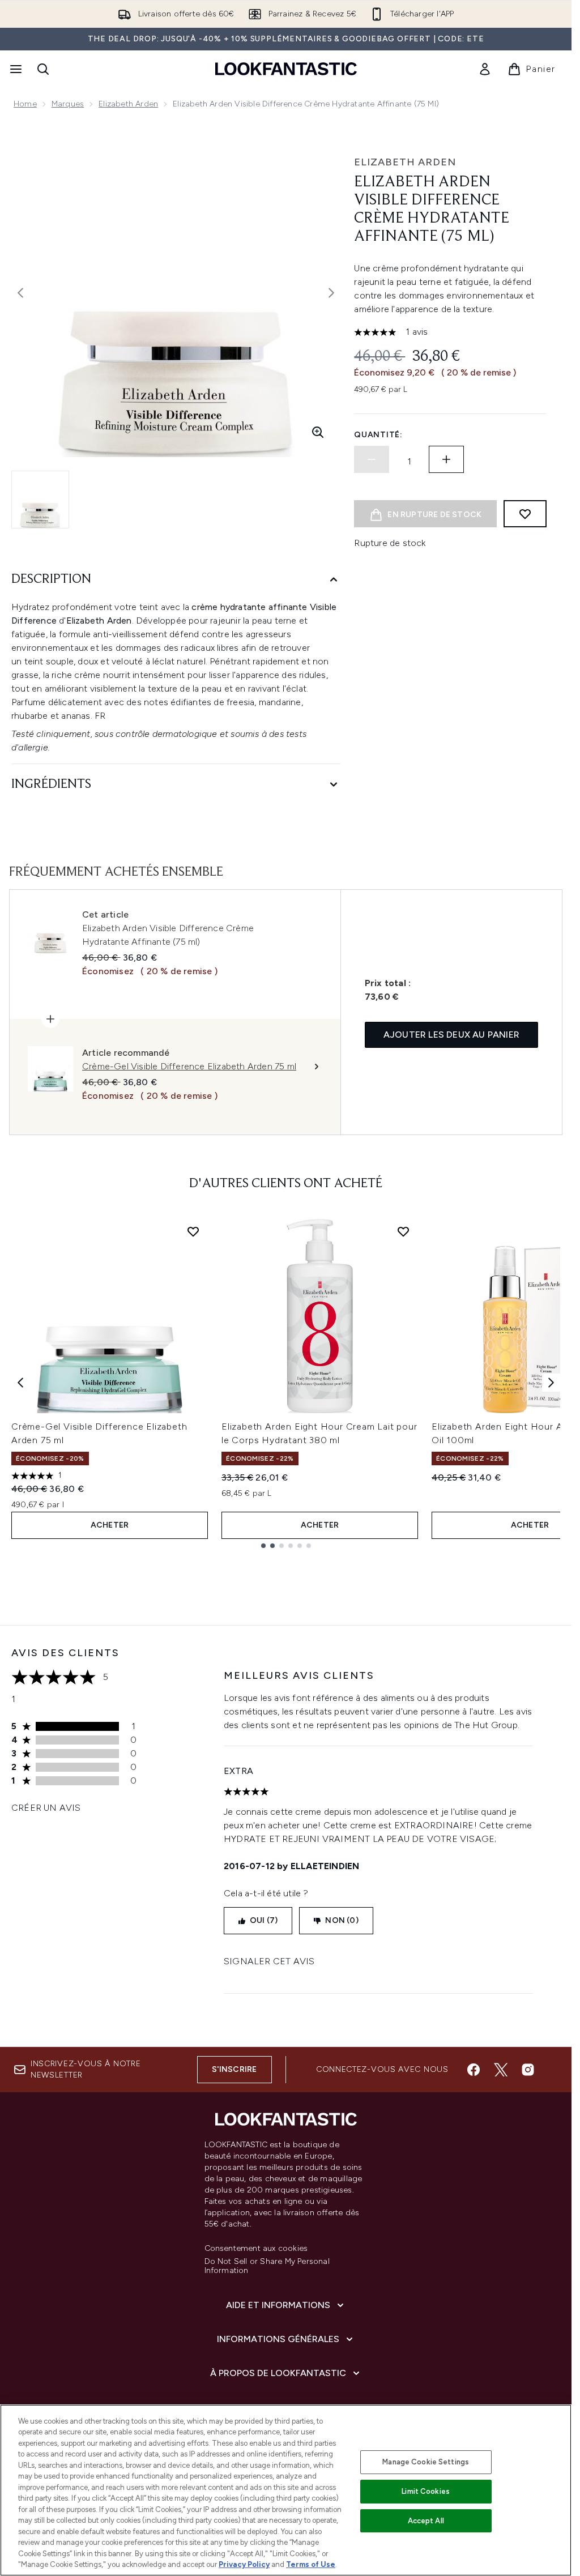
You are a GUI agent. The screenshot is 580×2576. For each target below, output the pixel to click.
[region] (286, 2490)
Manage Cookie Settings (426, 2462)
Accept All (426, 2521)
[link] (485, 69)
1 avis (417, 332)
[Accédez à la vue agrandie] (318, 432)
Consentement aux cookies (256, 2249)
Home (25, 104)
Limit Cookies (426, 2491)
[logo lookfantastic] (286, 69)
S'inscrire (234, 2069)
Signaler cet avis (269, 1961)
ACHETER (110, 1525)
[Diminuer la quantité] (372, 459)
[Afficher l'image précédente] (20, 293)
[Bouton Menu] (15, 69)
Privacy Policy (244, 2564)
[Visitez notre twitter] (501, 2070)
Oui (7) (264, 1920)
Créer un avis (46, 1808)
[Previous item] (20, 1383)
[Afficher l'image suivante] (331, 293)
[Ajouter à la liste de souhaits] (525, 514)
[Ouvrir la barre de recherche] (43, 69)
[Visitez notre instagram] (528, 2070)
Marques (68, 104)
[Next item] (551, 1383)
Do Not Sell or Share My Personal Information (267, 2266)
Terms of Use (311, 2564)
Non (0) (342, 1920)
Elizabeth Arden (128, 104)
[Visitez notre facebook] (474, 2070)
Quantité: (378, 435)
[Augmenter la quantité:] (446, 459)
